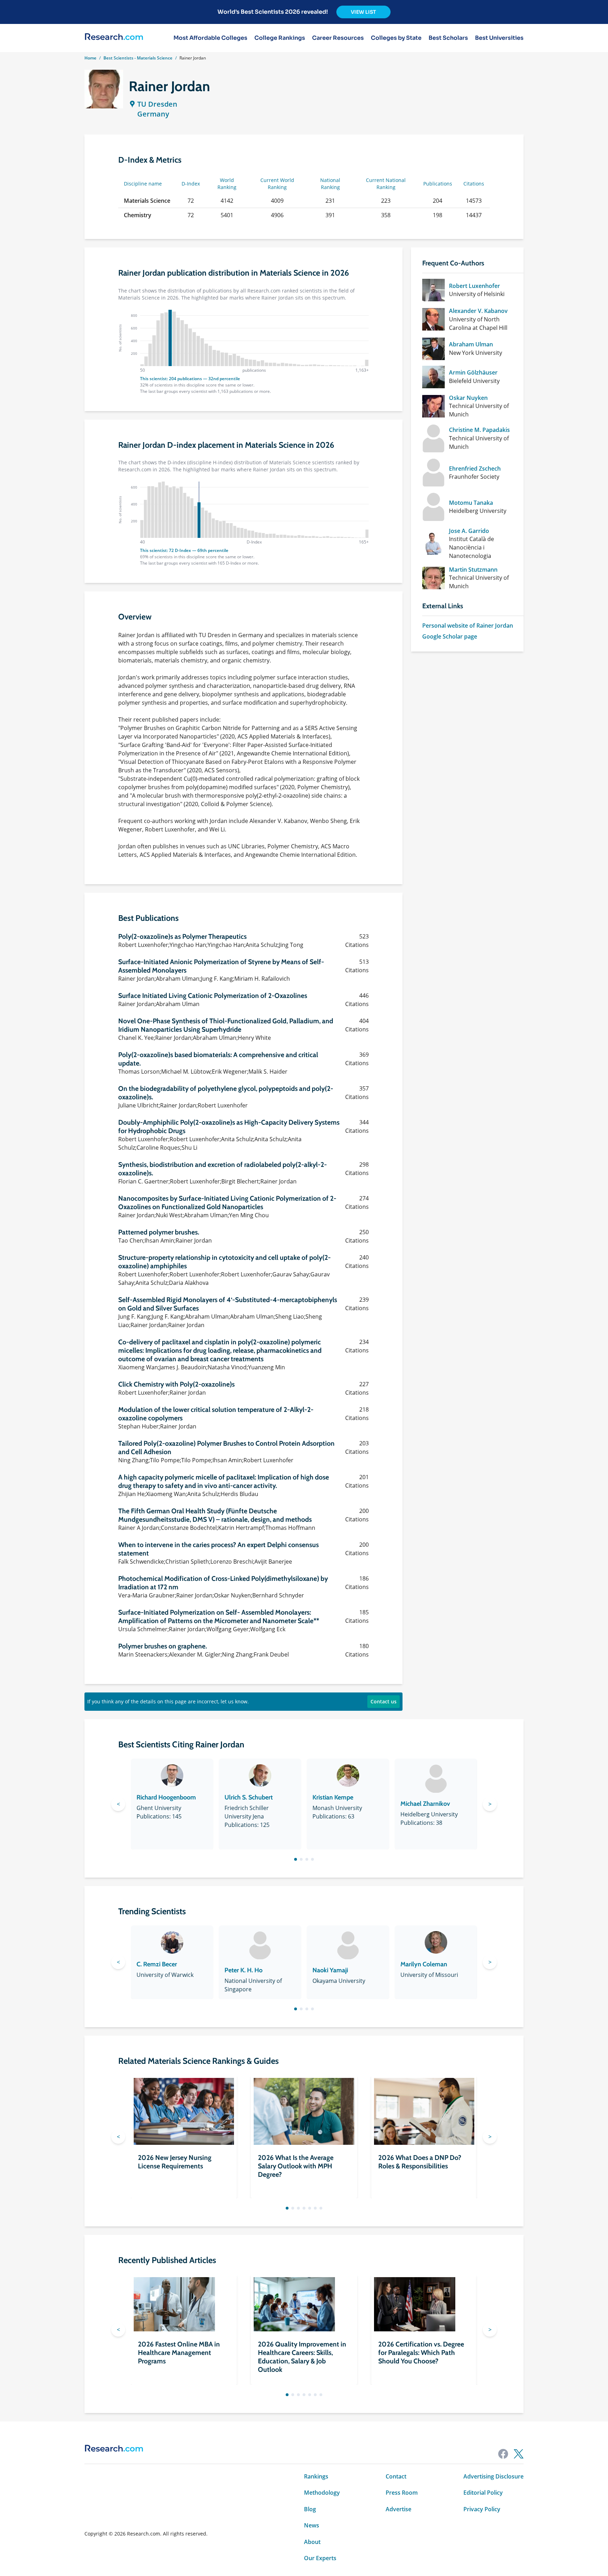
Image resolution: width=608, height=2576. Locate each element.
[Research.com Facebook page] (503, 2454)
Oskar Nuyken (468, 398)
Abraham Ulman (471, 344)
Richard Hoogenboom (166, 1797)
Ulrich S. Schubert (249, 1797)
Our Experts (320, 2558)
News (312, 2525)
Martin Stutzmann (473, 570)
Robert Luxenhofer (474, 286)
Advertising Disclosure (493, 2476)
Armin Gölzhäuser (473, 372)
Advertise (398, 2509)
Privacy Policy (482, 2509)
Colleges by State (396, 38)
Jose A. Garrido (469, 531)
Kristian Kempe (333, 1797)
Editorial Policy (483, 2493)
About (312, 2542)
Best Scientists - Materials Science (138, 58)
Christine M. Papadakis (479, 430)
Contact (396, 2476)
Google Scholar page (450, 636)
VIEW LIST (363, 12)
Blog (310, 2509)
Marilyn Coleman (424, 1964)
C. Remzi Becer (157, 1964)
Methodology (322, 2493)
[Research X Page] (519, 2454)
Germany (153, 114)
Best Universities (499, 38)
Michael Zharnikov (425, 1804)
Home (90, 58)
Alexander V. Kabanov (478, 311)
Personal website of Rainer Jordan (468, 626)
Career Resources (338, 38)
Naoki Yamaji (330, 1970)
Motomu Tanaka (471, 503)
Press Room (402, 2493)
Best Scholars (448, 38)
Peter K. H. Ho (243, 1970)
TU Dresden (157, 104)
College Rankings (280, 38)
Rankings (316, 2476)
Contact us (384, 1701)
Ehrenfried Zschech (475, 469)
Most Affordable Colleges (210, 38)
